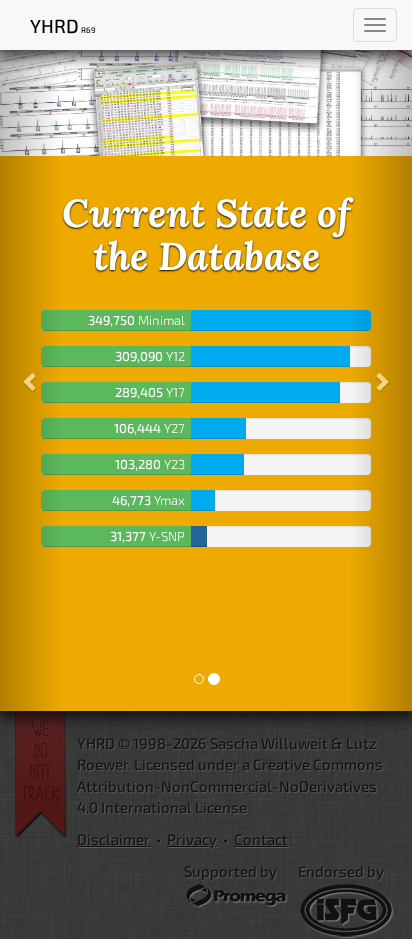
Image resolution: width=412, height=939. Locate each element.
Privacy (192, 839)
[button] (31, 380)
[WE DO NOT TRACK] (46, 775)
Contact (261, 839)
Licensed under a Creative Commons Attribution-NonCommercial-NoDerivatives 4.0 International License (230, 785)
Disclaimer (113, 839)
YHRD (62, 25)
